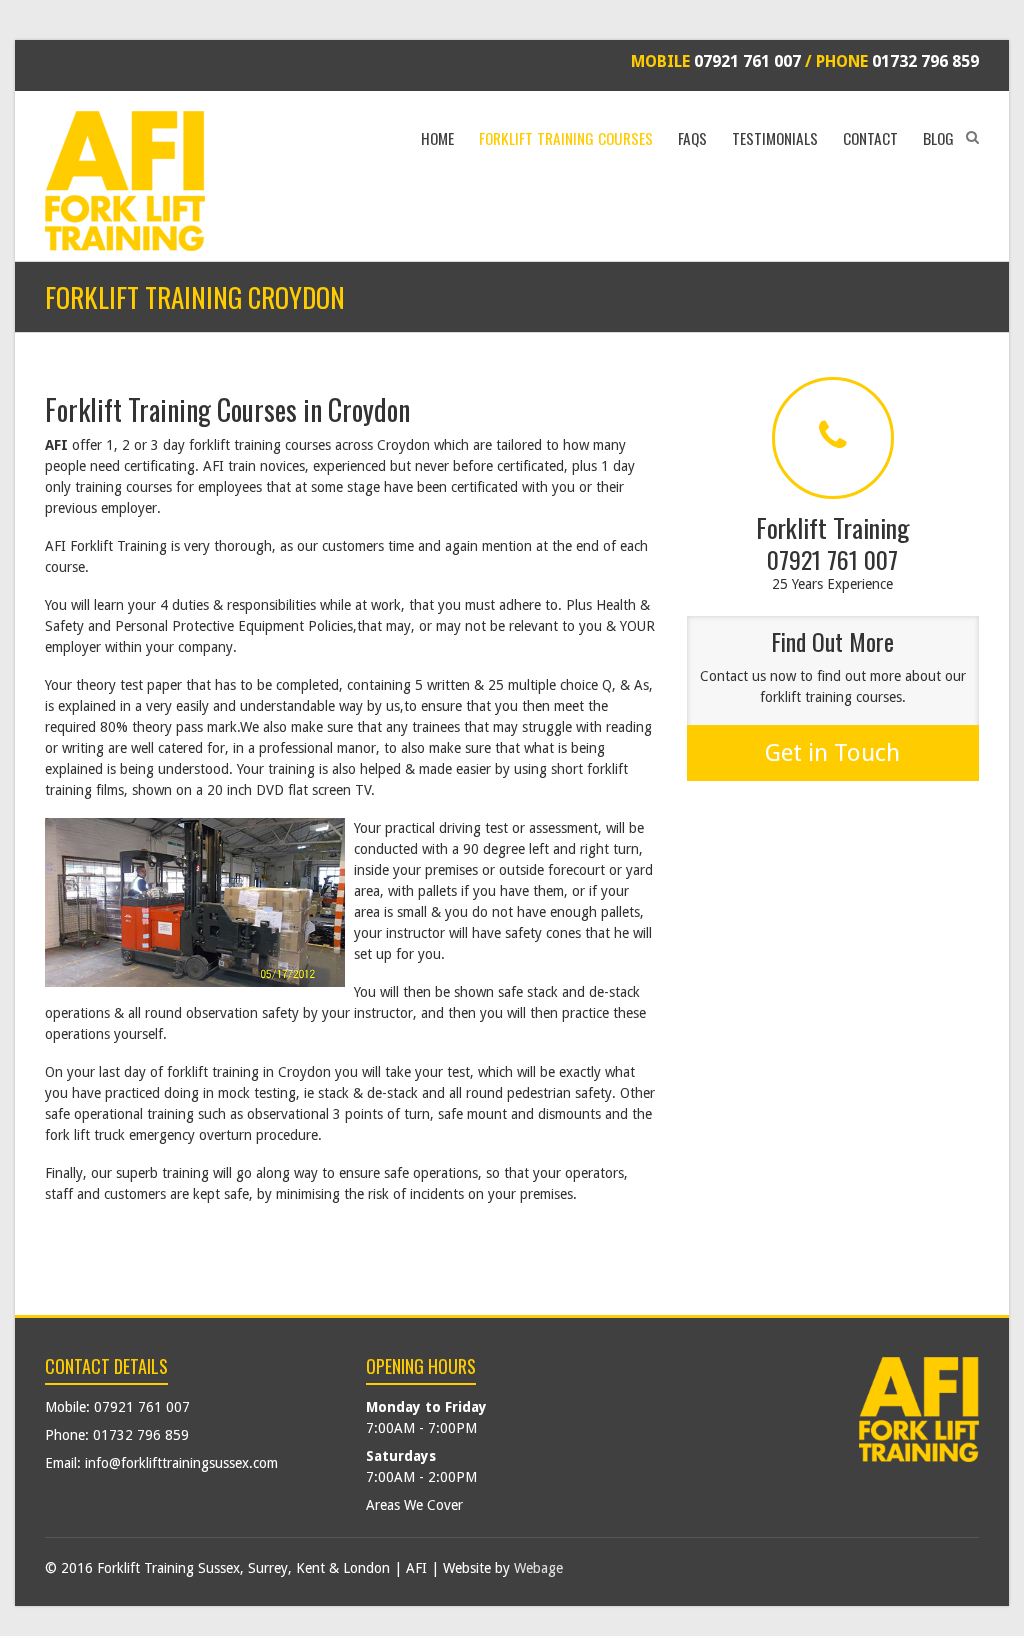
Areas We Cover (414, 1505)
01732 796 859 (925, 61)
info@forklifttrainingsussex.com (181, 1463)
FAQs (692, 138)
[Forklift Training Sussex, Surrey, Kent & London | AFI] (125, 181)
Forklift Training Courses (566, 138)
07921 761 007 (747, 61)
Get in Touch (832, 753)
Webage (538, 1568)
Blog (938, 138)
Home (437, 138)
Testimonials (775, 138)
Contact (870, 138)
